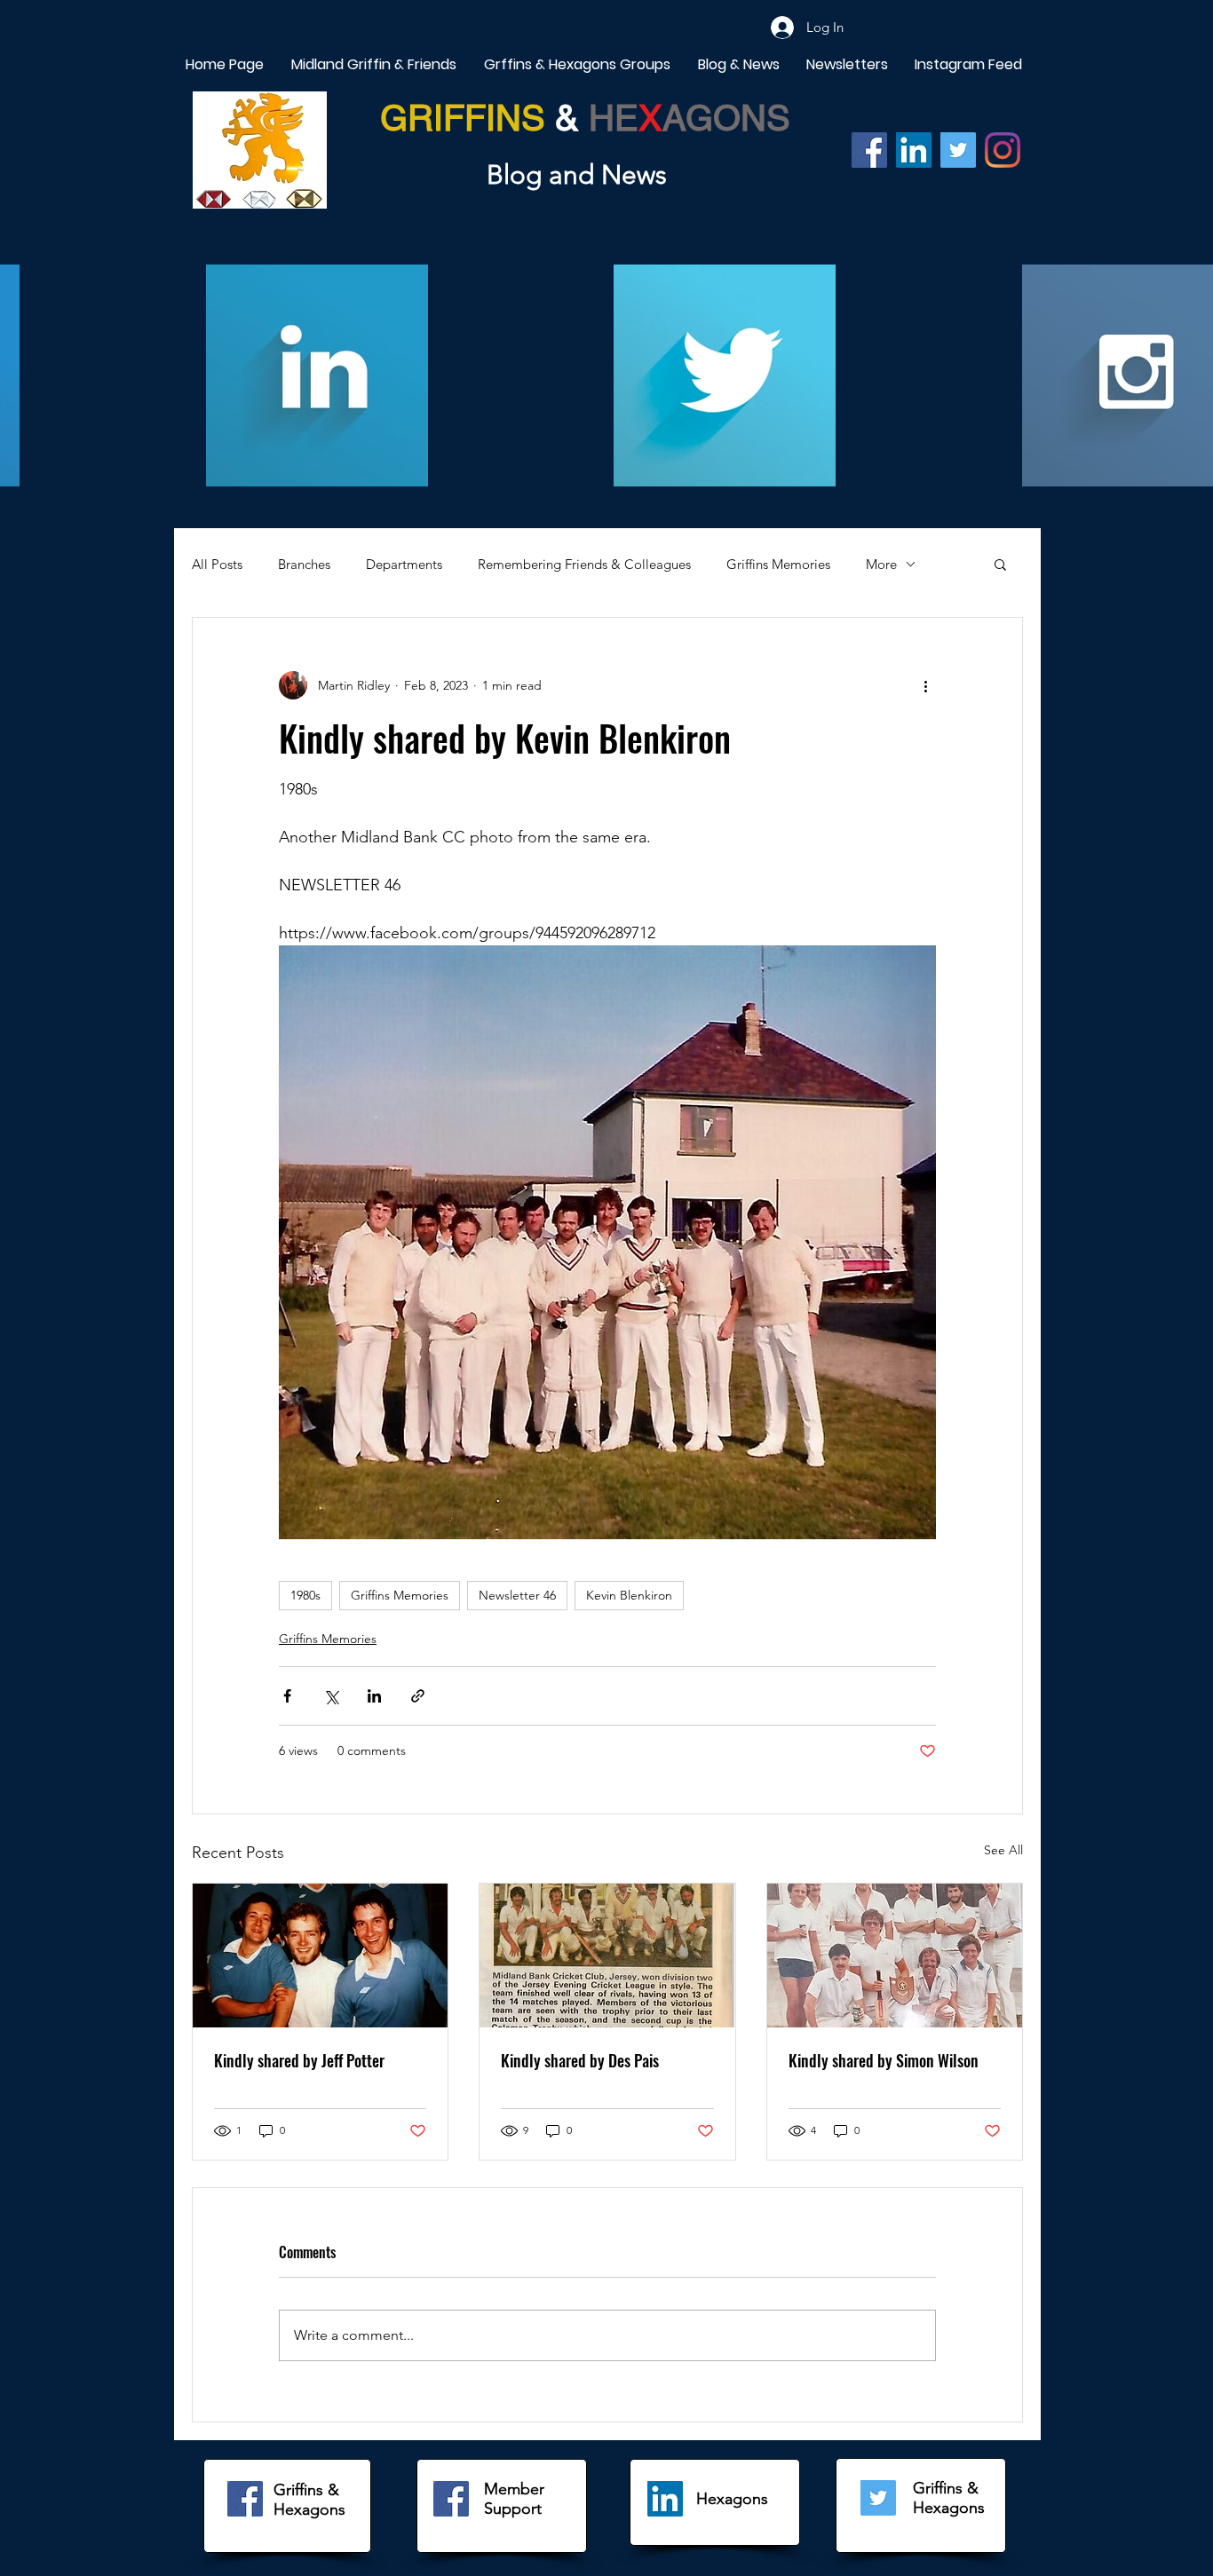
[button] (1000, 564)
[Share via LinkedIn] (374, 1696)
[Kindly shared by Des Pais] (607, 1956)
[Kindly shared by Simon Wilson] (895, 1956)
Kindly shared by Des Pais (580, 2060)
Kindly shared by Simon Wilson (884, 2060)
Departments (404, 564)
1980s (305, 1595)
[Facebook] (869, 150)
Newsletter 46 (517, 1595)
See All (1003, 1850)
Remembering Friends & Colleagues (584, 564)
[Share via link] (418, 1696)
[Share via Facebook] (287, 1696)
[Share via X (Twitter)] (331, 1696)
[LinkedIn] (665, 2499)
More (881, 564)
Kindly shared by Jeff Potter (299, 2060)
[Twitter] (958, 150)
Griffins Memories (778, 564)
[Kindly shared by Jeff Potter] (320, 1956)
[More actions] (925, 685)
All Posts (217, 564)
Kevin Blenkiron (629, 1595)
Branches (304, 564)
